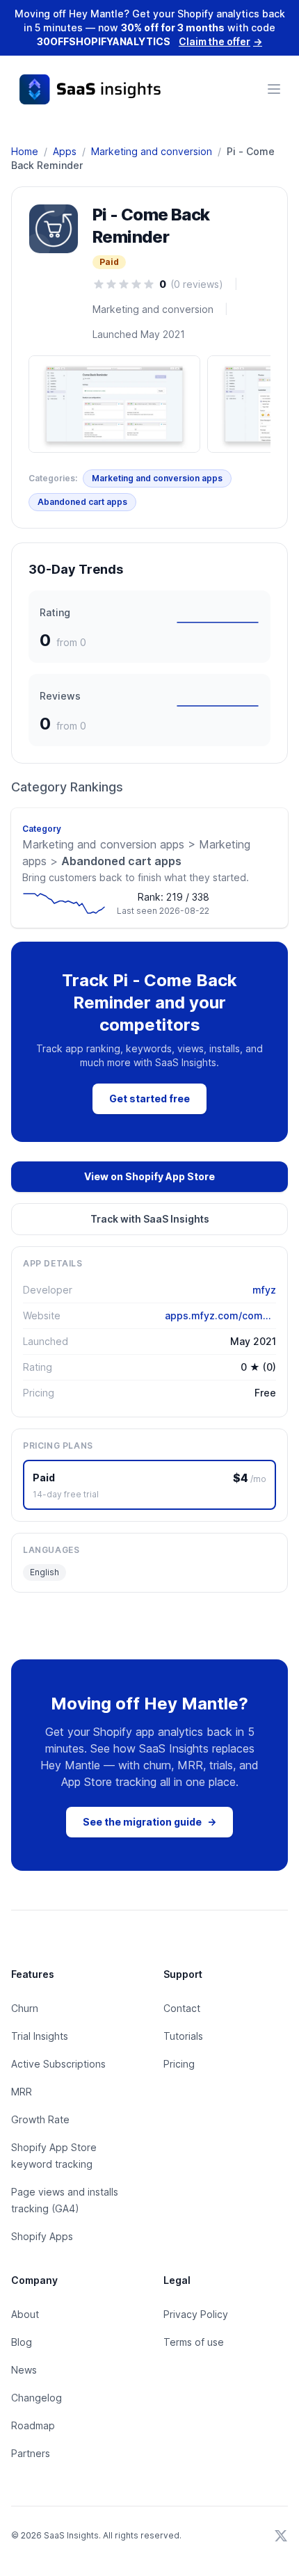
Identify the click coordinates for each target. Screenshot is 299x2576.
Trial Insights (40, 2036)
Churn (25, 2008)
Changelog (37, 2398)
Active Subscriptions (58, 2064)
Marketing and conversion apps (157, 478)
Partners (31, 2453)
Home (25, 151)
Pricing (179, 2064)
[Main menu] (274, 89)
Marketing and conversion (152, 151)
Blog (22, 2342)
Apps (65, 151)
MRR (22, 2092)
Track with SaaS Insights (150, 1219)
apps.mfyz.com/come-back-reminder (220, 1315)
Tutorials (183, 2036)
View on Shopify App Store (149, 1176)
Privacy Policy (196, 2314)
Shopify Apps (42, 2236)
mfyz (264, 1290)
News (24, 2370)
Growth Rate (40, 2119)
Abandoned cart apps (82, 502)
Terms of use (194, 2342)
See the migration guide (149, 1822)
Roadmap (33, 2425)
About (25, 2314)
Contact (182, 2008)
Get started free (149, 1098)
